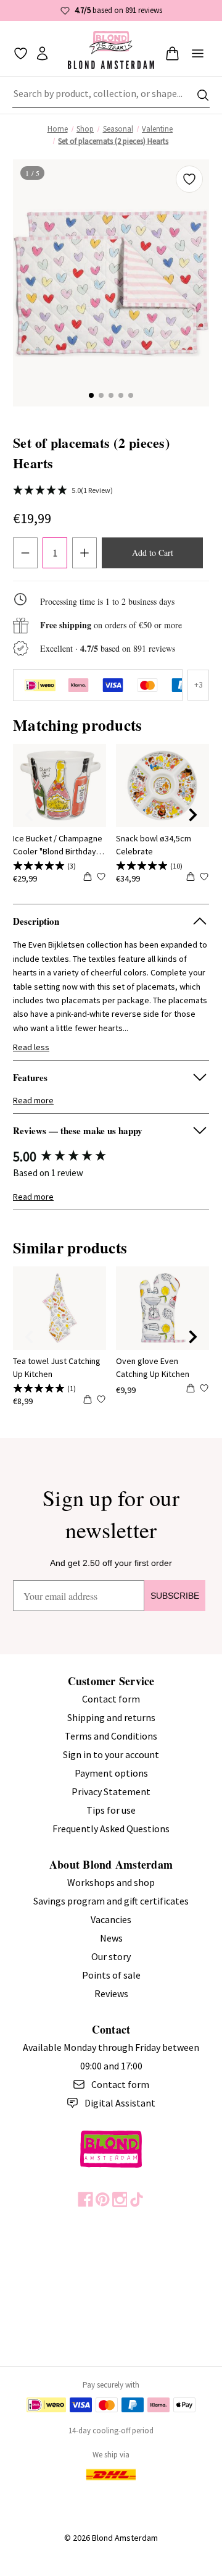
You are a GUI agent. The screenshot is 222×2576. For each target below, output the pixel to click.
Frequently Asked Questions (111, 1829)
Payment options (111, 1773)
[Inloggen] (42, 53)
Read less (31, 1047)
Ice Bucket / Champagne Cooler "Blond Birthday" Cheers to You (58, 845)
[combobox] (111, 95)
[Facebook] (85, 2199)
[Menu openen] (198, 53)
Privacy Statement (111, 1791)
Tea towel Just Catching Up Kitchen (57, 1367)
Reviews (111, 1993)
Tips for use (111, 1810)
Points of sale (111, 1975)
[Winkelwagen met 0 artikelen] (172, 53)
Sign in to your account (111, 1754)
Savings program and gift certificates (111, 1901)
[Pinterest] (103, 2199)
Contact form (111, 1699)
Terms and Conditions (111, 1736)
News (111, 1938)
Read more (33, 1100)
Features (30, 1077)
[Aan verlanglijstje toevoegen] (189, 179)
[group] (111, 1157)
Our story (111, 1956)
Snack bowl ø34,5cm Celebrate (154, 845)
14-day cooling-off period (111, 2431)
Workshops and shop (111, 1882)
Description (36, 921)
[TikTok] (137, 2199)
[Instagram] (120, 2199)
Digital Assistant (120, 2103)
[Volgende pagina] (193, 815)
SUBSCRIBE (175, 1596)
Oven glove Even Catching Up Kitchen (153, 1367)
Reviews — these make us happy (78, 1130)
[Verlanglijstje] (21, 53)
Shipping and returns (111, 1717)
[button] (91, 395)
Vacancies (111, 1919)
